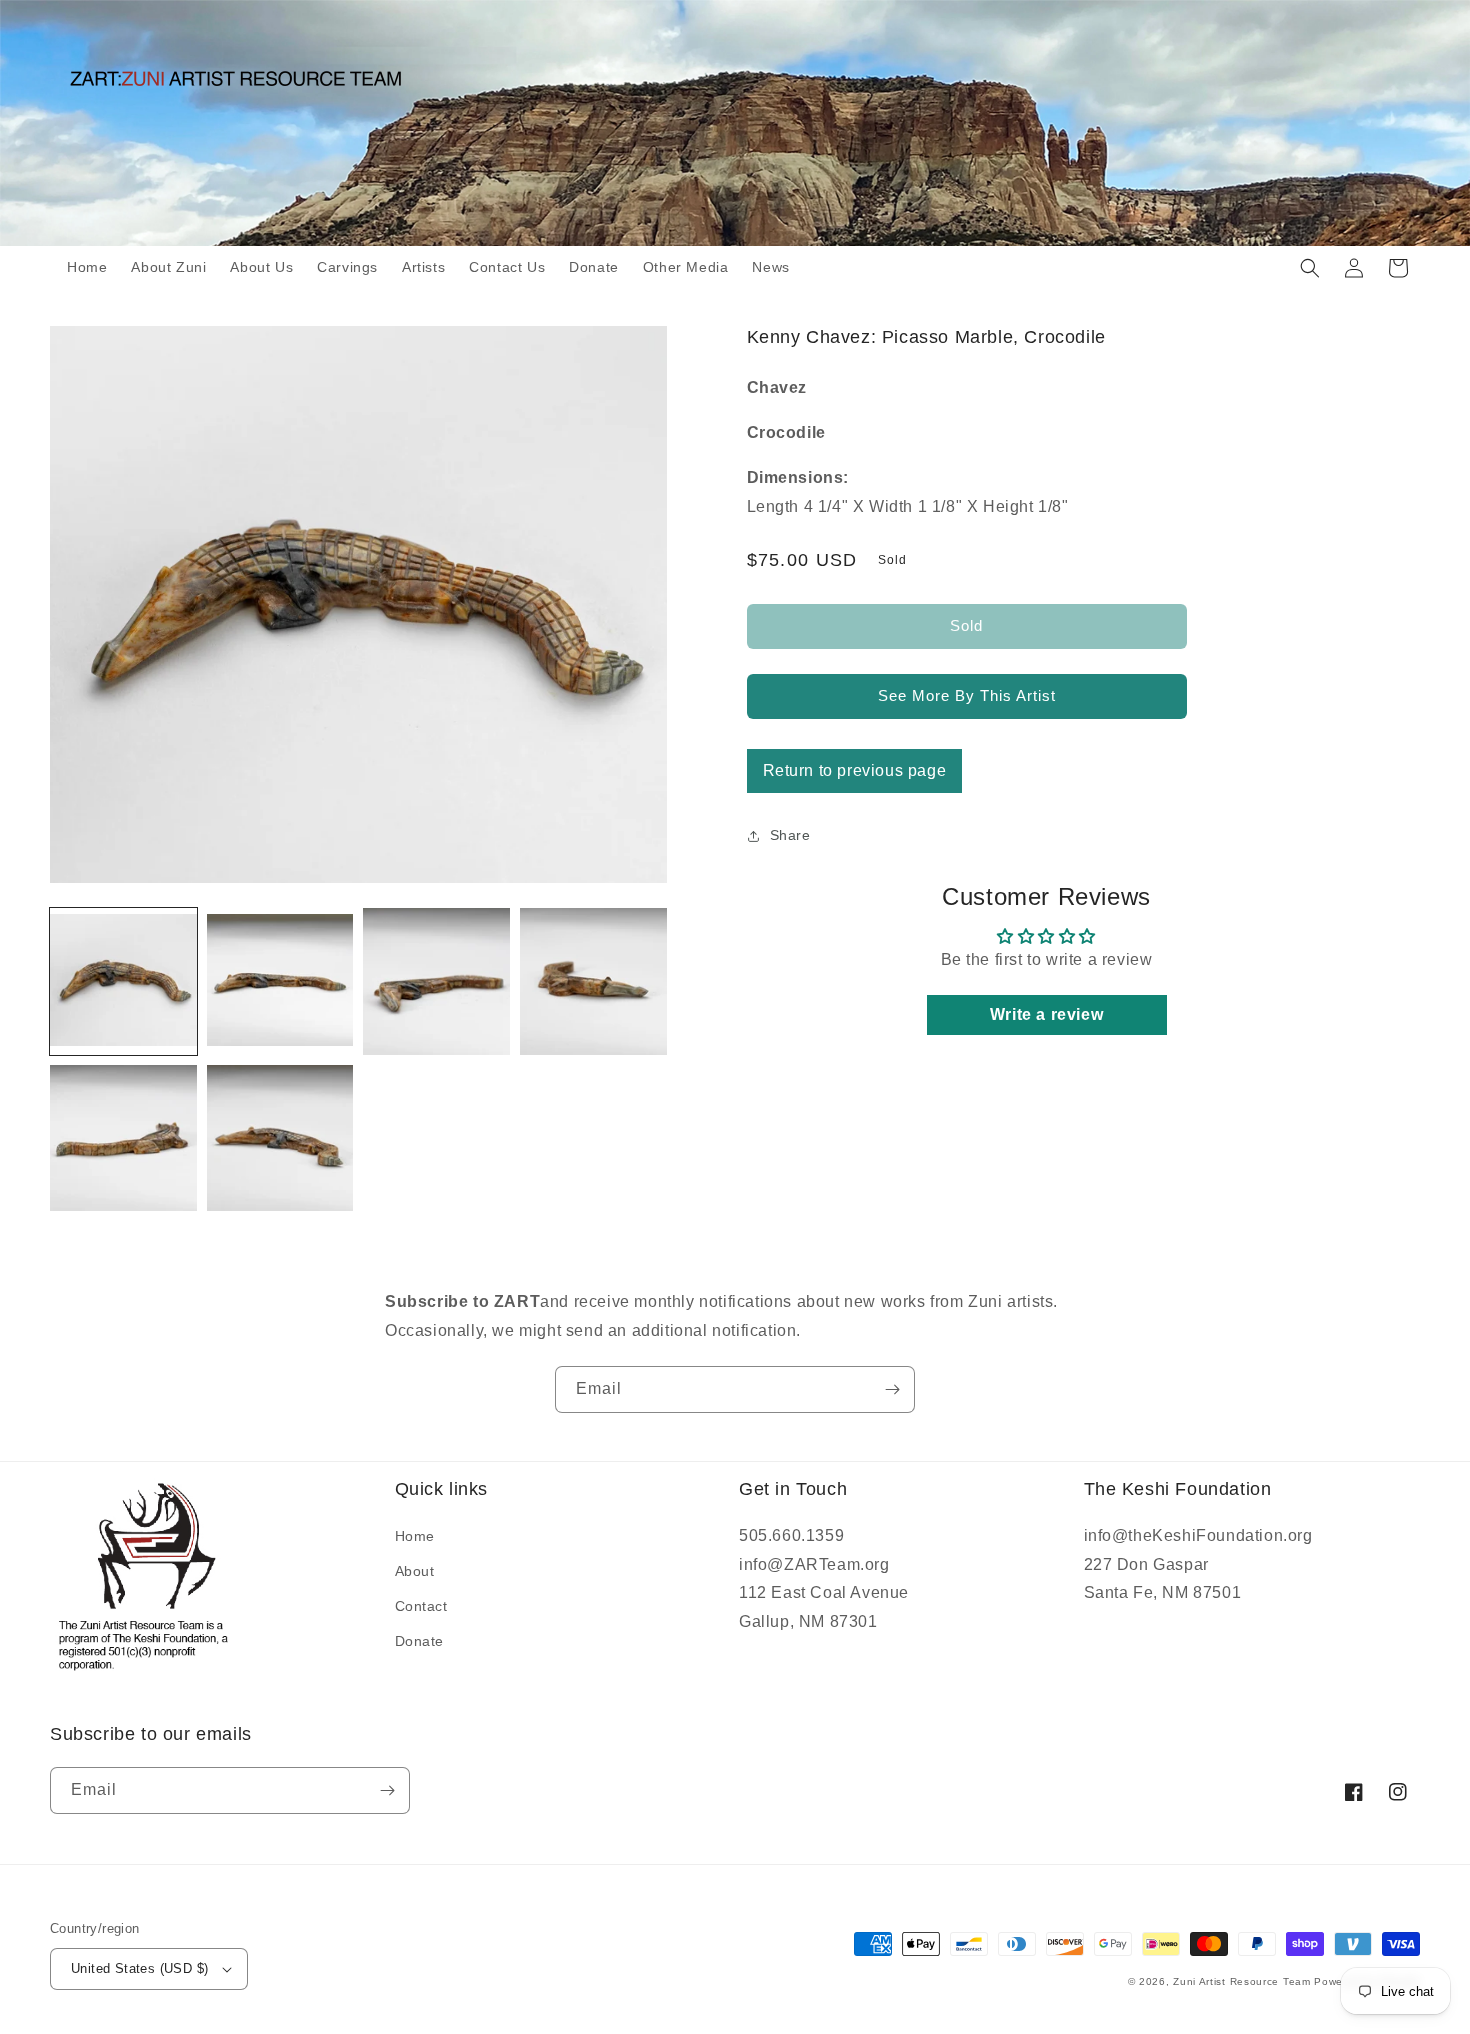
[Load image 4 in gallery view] (593, 981)
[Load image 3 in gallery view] (436, 981)
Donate (420, 1641)
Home (415, 1536)
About (415, 1571)
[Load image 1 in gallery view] (123, 981)
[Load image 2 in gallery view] (280, 981)
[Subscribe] (892, 1389)
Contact (421, 1606)
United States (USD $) (139, 1968)
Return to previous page (855, 770)
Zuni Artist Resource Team (1242, 1981)
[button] (1310, 268)
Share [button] (790, 835)
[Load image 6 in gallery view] (280, 1138)
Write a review (1046, 1014)
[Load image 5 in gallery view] (123, 1138)
